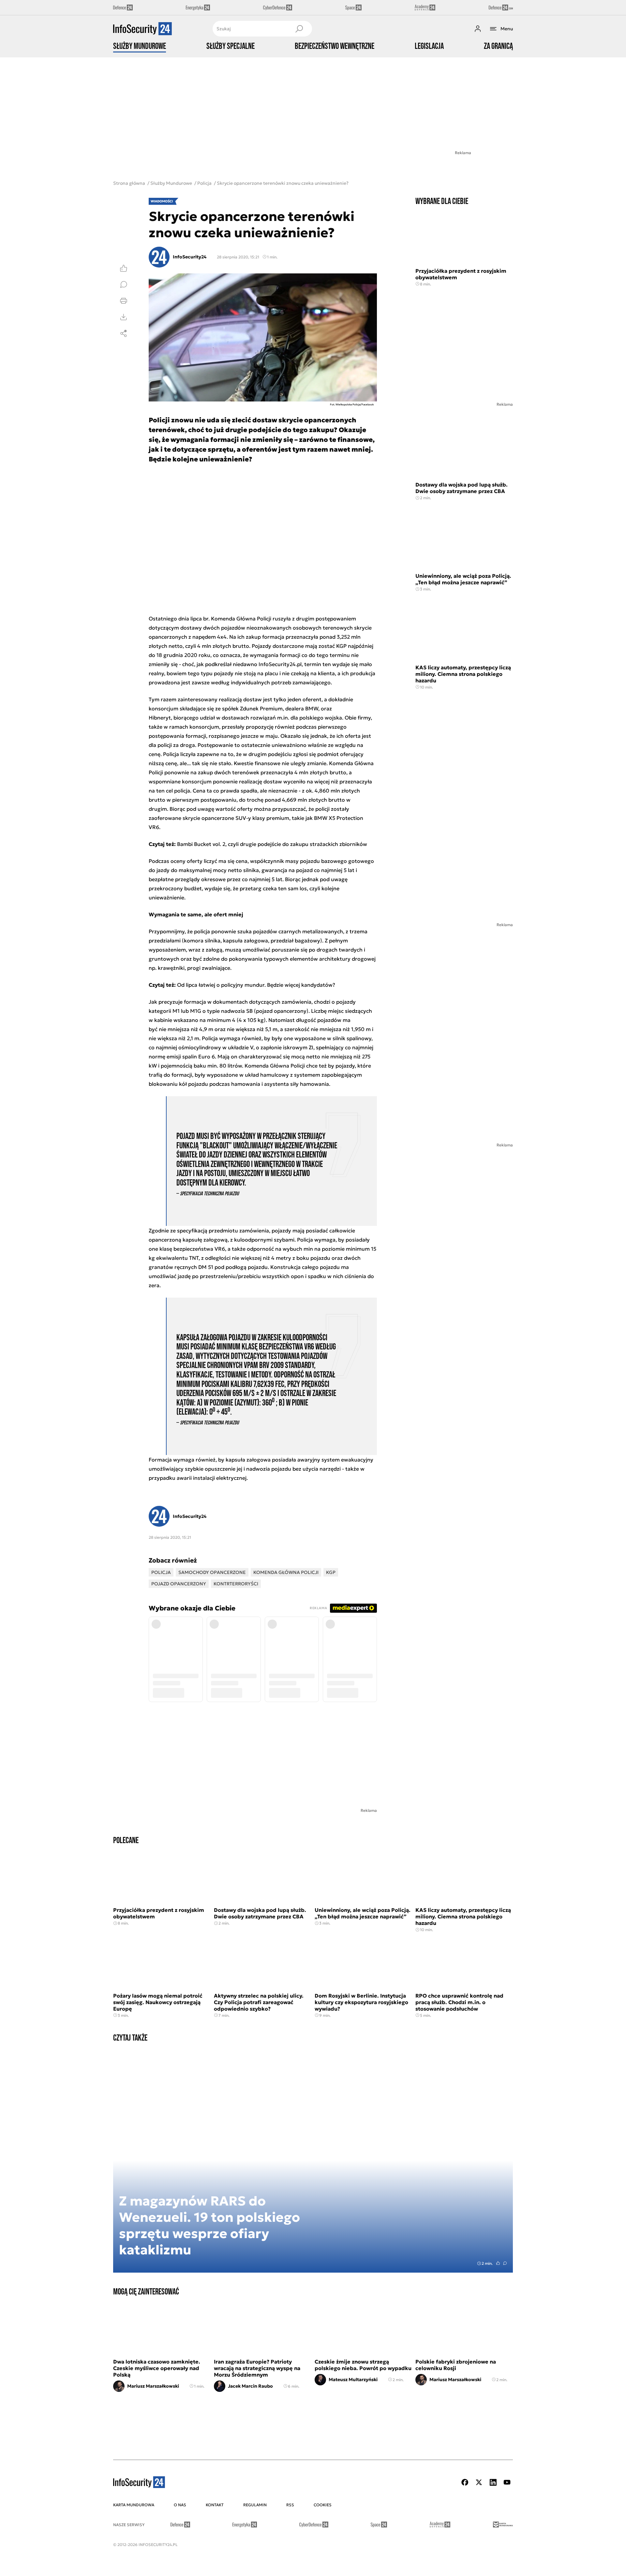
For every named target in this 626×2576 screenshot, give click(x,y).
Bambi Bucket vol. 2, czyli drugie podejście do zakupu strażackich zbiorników (272, 844)
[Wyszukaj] (299, 29)
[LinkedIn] (493, 2482)
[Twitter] (479, 2482)
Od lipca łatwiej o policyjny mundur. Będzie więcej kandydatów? (256, 985)
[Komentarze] (124, 284)
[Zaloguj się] (478, 29)
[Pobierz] (124, 317)
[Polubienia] (124, 268)
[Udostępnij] (124, 333)
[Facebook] (465, 2482)
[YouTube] (507, 2482)
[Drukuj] (124, 301)
